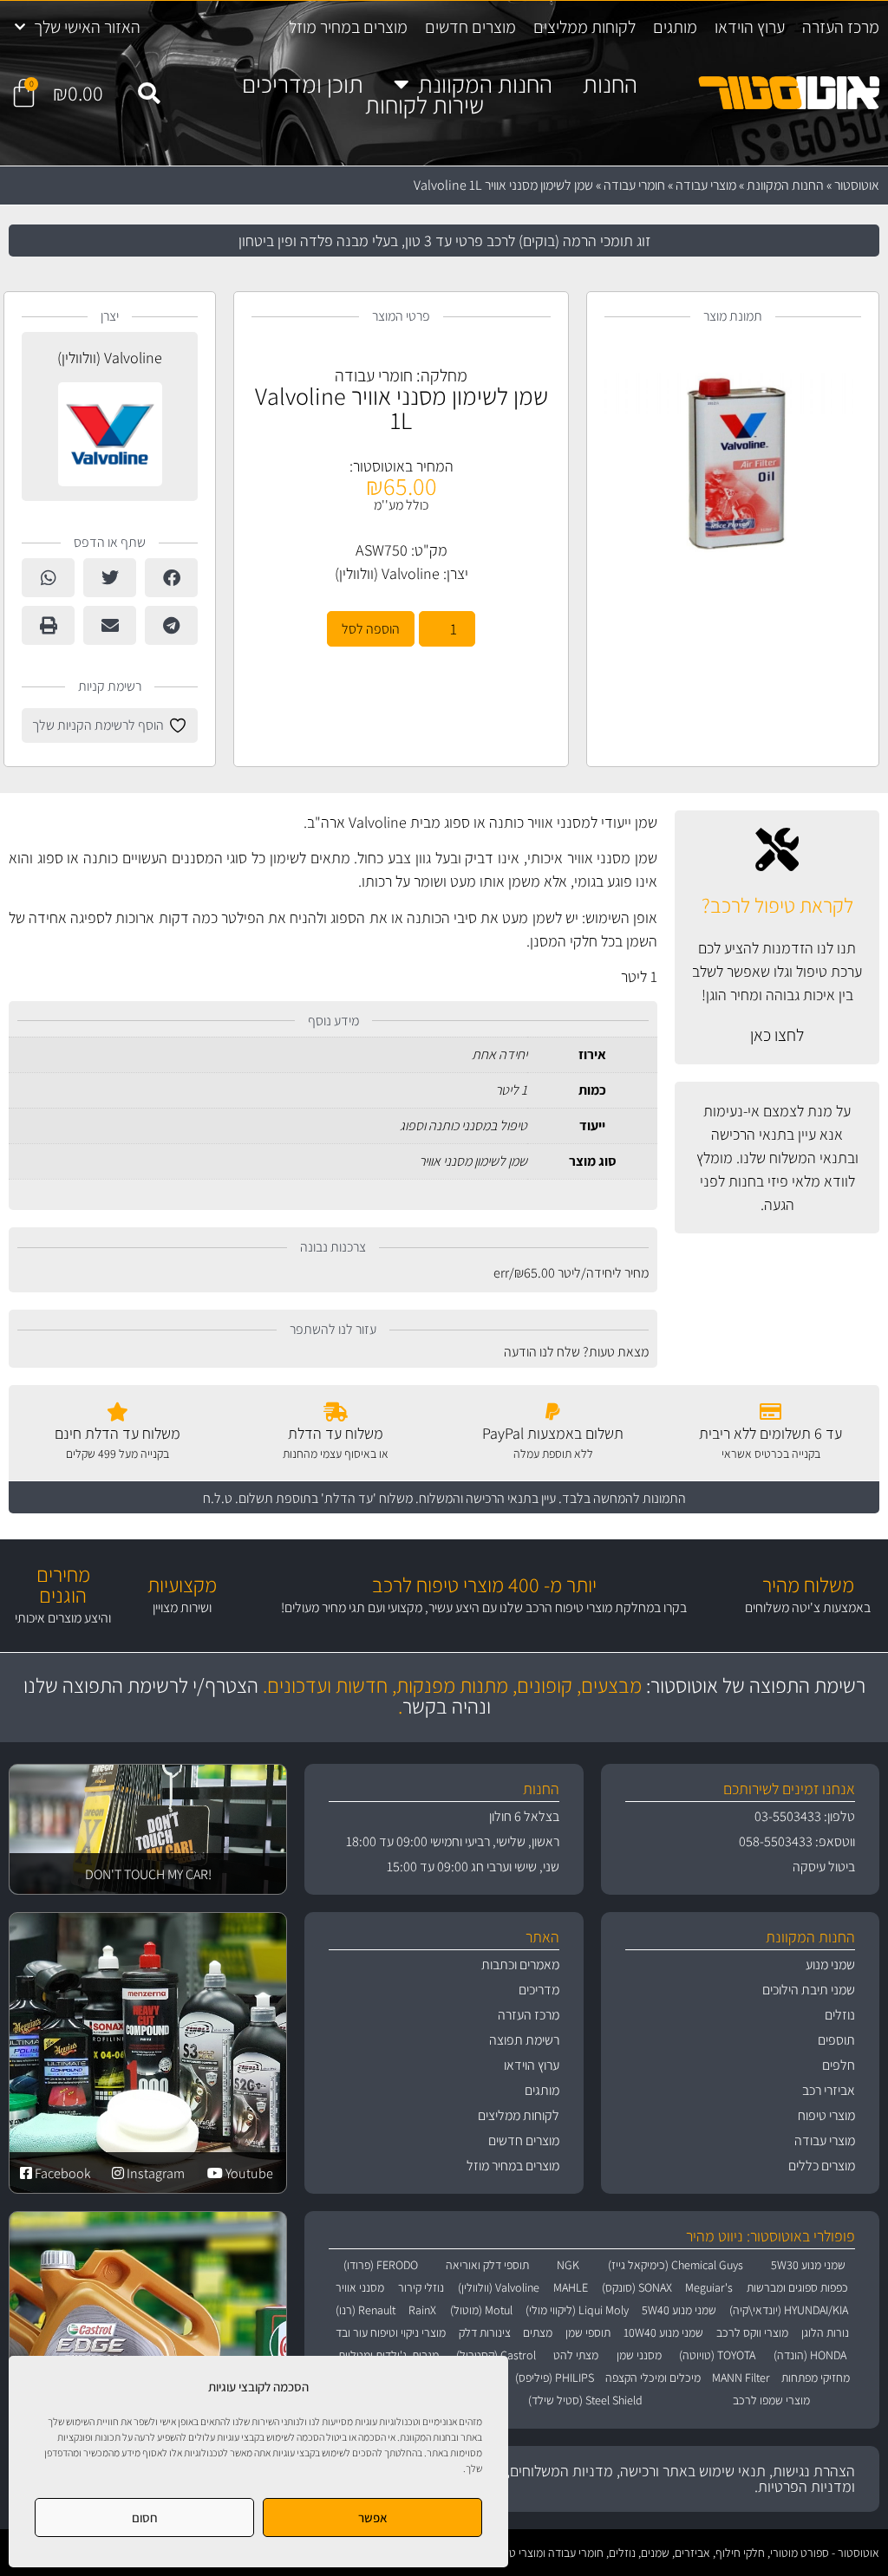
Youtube (248, 2173)
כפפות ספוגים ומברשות (797, 2287)
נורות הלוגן (825, 2332)
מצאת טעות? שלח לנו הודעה (576, 1352)
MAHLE (571, 2287)
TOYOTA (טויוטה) (717, 2355)
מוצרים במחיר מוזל (348, 27)
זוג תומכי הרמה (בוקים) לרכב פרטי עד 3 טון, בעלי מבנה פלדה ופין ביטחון (444, 241)
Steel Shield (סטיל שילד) (585, 2400)
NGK (568, 2265)
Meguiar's (709, 2287)
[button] (149, 94)
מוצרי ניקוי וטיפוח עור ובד (391, 2332)
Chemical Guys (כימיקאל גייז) (676, 2265)
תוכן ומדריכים (303, 84)
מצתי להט (576, 2355)
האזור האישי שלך (87, 27)
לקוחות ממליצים (584, 27)
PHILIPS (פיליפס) (555, 2378)
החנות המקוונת (485, 84)
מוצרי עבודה (706, 185)
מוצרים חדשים (470, 27)
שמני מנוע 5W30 (808, 2265)
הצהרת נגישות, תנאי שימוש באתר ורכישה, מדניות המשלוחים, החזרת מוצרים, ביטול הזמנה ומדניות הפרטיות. (598, 2478)
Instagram (154, 2173)
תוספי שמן (588, 2332)
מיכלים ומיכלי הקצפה (653, 2378)
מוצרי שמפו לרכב (771, 2400)
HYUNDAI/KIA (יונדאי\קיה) (789, 2310)
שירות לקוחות (424, 105)
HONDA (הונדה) (810, 2355)
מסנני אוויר (360, 2287)
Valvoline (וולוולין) (387, 573)
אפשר (373, 2517)
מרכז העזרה (841, 27)
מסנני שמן (639, 2355)
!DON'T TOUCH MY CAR (148, 1874)
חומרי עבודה (634, 185)
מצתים (538, 2332)
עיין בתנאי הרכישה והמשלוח (487, 1498)
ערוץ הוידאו (750, 27)
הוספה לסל (371, 629)
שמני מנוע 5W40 (679, 2310)
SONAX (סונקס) (637, 2287)
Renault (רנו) (366, 2310)
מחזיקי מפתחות (816, 2378)
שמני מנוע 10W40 (663, 2332)
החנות (610, 84)
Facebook (62, 2173)
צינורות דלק (485, 2332)
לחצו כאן (777, 1035)
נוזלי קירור (421, 2287)
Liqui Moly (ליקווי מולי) (577, 2310)
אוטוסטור (857, 185)
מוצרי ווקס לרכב (752, 2332)
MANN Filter (741, 2378)
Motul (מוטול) (481, 2310)
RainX (422, 2310)
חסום (145, 2517)
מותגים (675, 27)
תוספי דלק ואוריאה (487, 2265)
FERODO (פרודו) (381, 2265)
